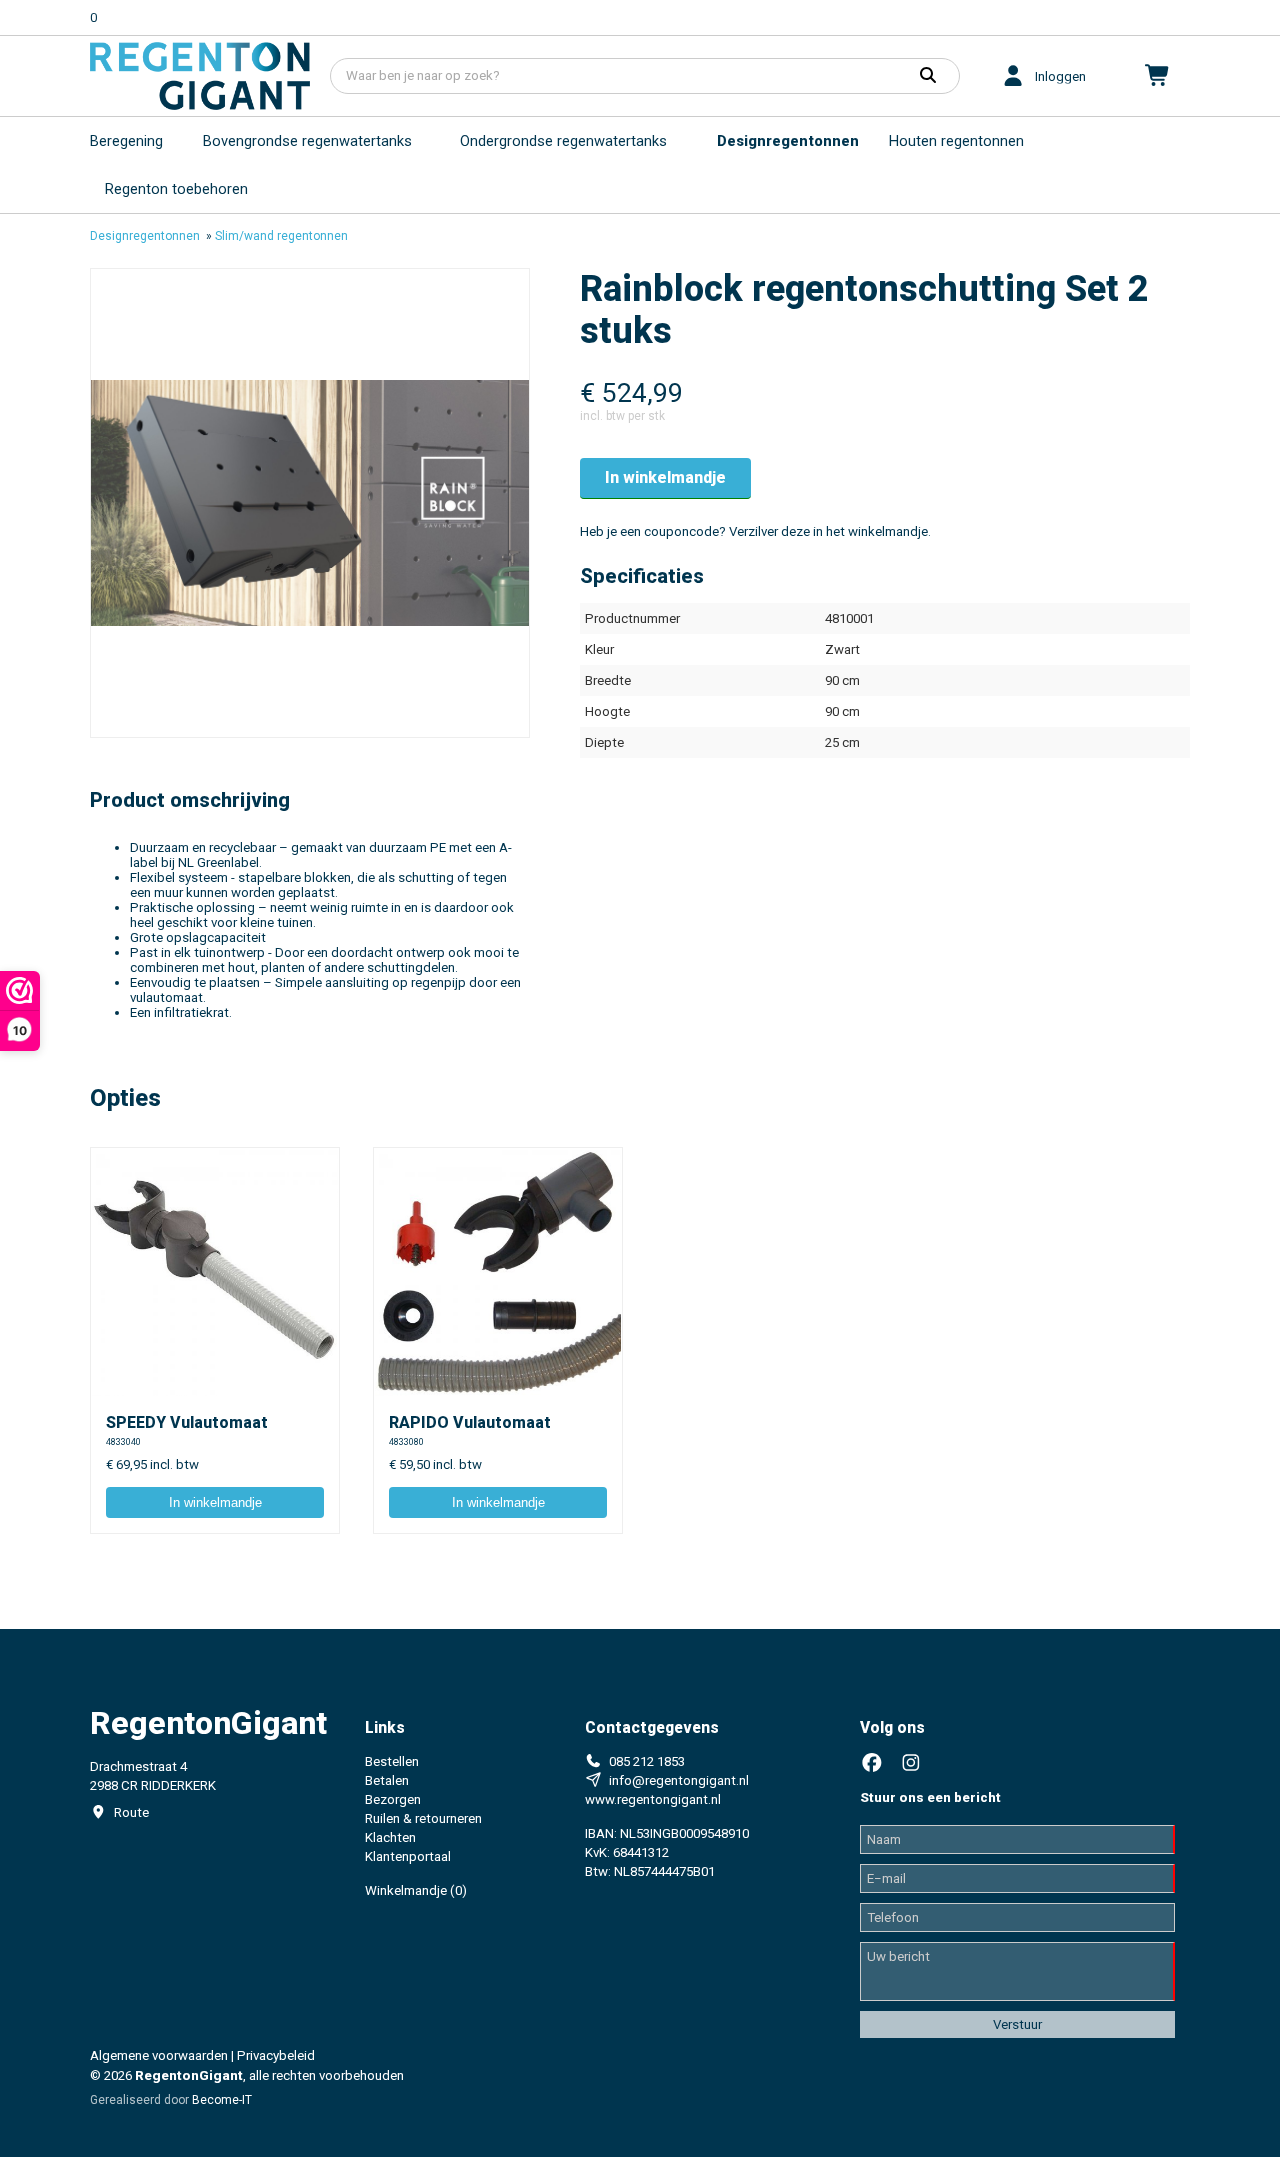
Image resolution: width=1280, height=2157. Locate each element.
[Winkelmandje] (1158, 76)
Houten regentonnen (956, 141)
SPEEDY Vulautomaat (187, 1422)
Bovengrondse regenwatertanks (307, 141)
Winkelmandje (416, 1890)
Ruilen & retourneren (423, 1818)
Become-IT (222, 2100)
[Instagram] (911, 1763)
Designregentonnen (788, 141)
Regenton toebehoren (176, 189)
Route (131, 1812)
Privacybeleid (276, 2055)
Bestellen (392, 1761)
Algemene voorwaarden (159, 2055)
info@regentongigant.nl (679, 1780)
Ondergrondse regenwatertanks (563, 141)
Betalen (387, 1780)
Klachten (390, 1837)
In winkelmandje (665, 477)
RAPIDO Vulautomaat (470, 1422)
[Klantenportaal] (1013, 76)
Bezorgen (393, 1799)
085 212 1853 (647, 1761)
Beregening (126, 141)
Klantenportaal (408, 1856)
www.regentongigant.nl (653, 1799)
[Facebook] (872, 1763)
